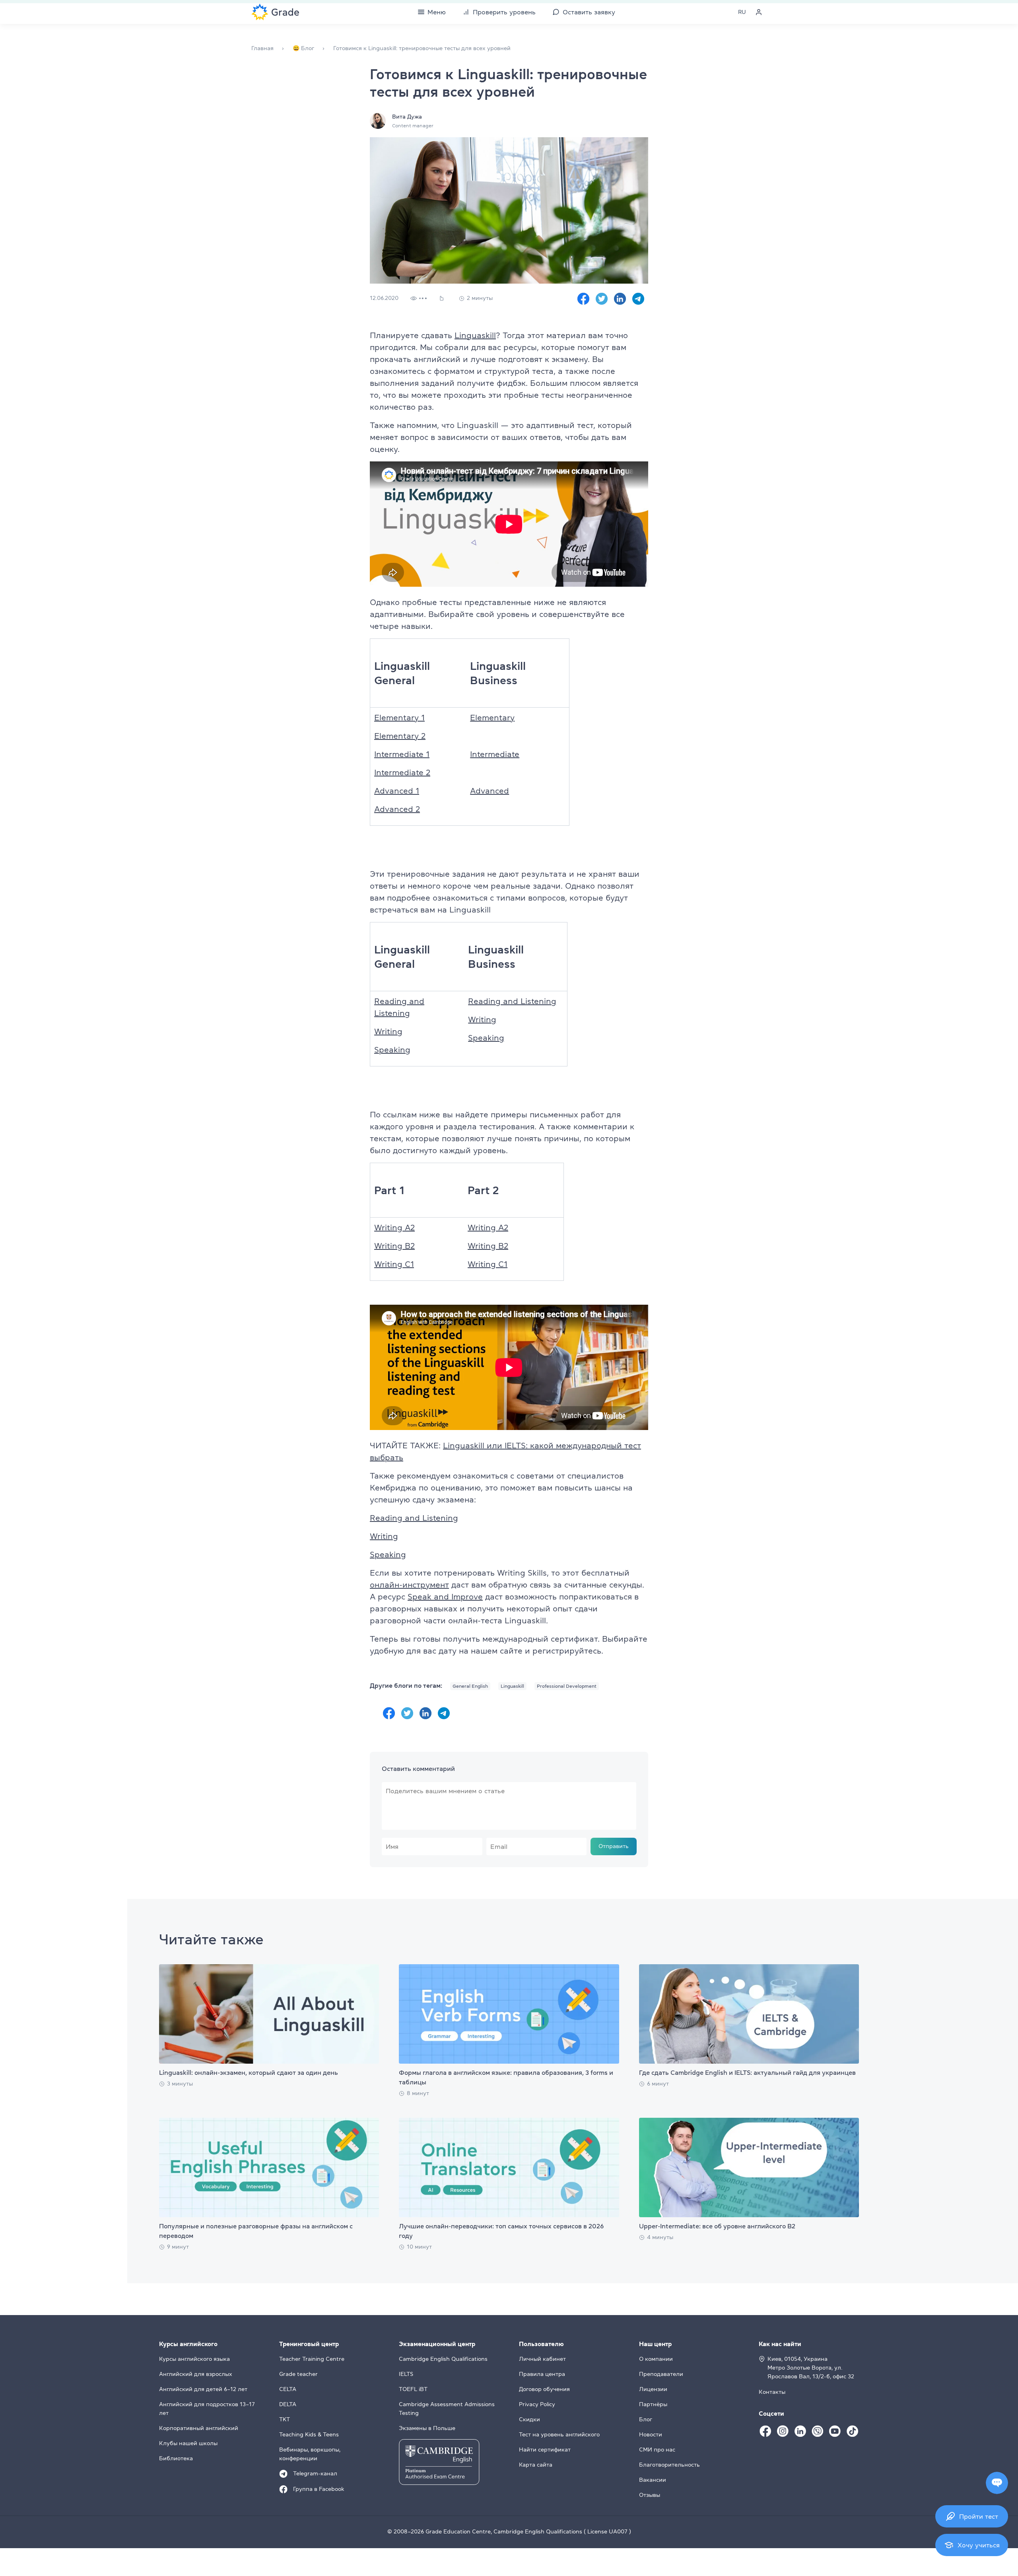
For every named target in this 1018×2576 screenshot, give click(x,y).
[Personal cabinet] (759, 12)
